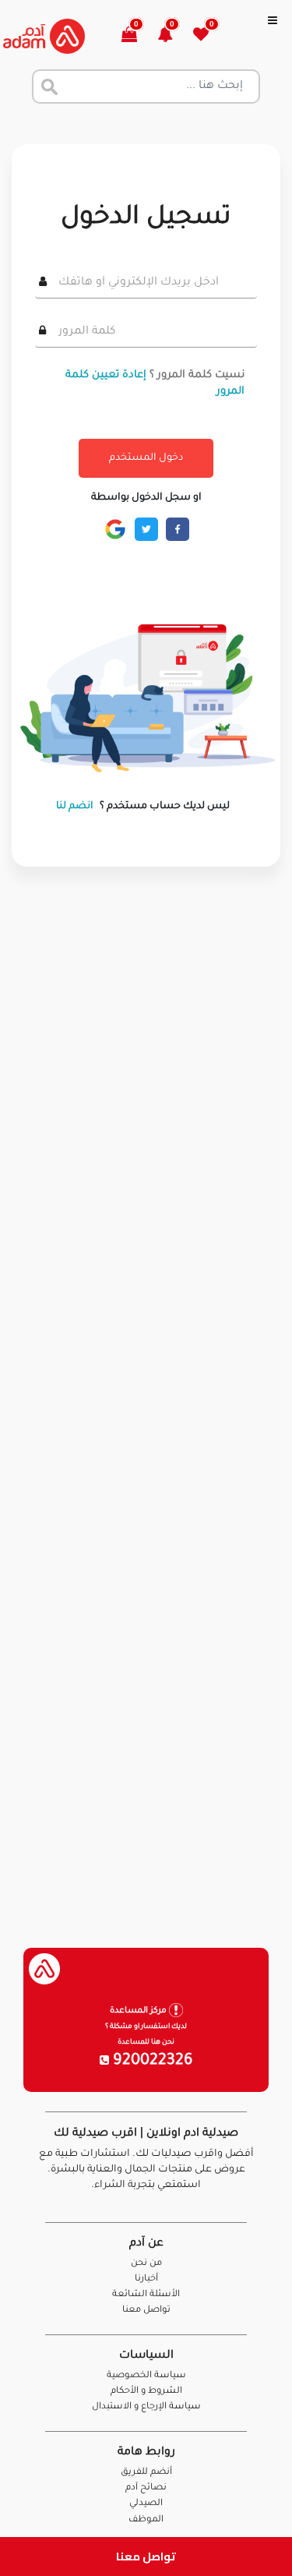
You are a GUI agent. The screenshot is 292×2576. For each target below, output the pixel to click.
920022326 (151, 2062)
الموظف (146, 2520)
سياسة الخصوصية (146, 2376)
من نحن (146, 2264)
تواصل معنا (146, 2556)
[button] (174, 36)
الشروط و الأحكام (146, 2392)
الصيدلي (146, 2504)
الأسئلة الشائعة (146, 2295)
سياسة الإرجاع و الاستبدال (146, 2407)
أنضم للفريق (146, 2473)
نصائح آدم (146, 2488)
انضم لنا (75, 807)
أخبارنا (146, 2279)
